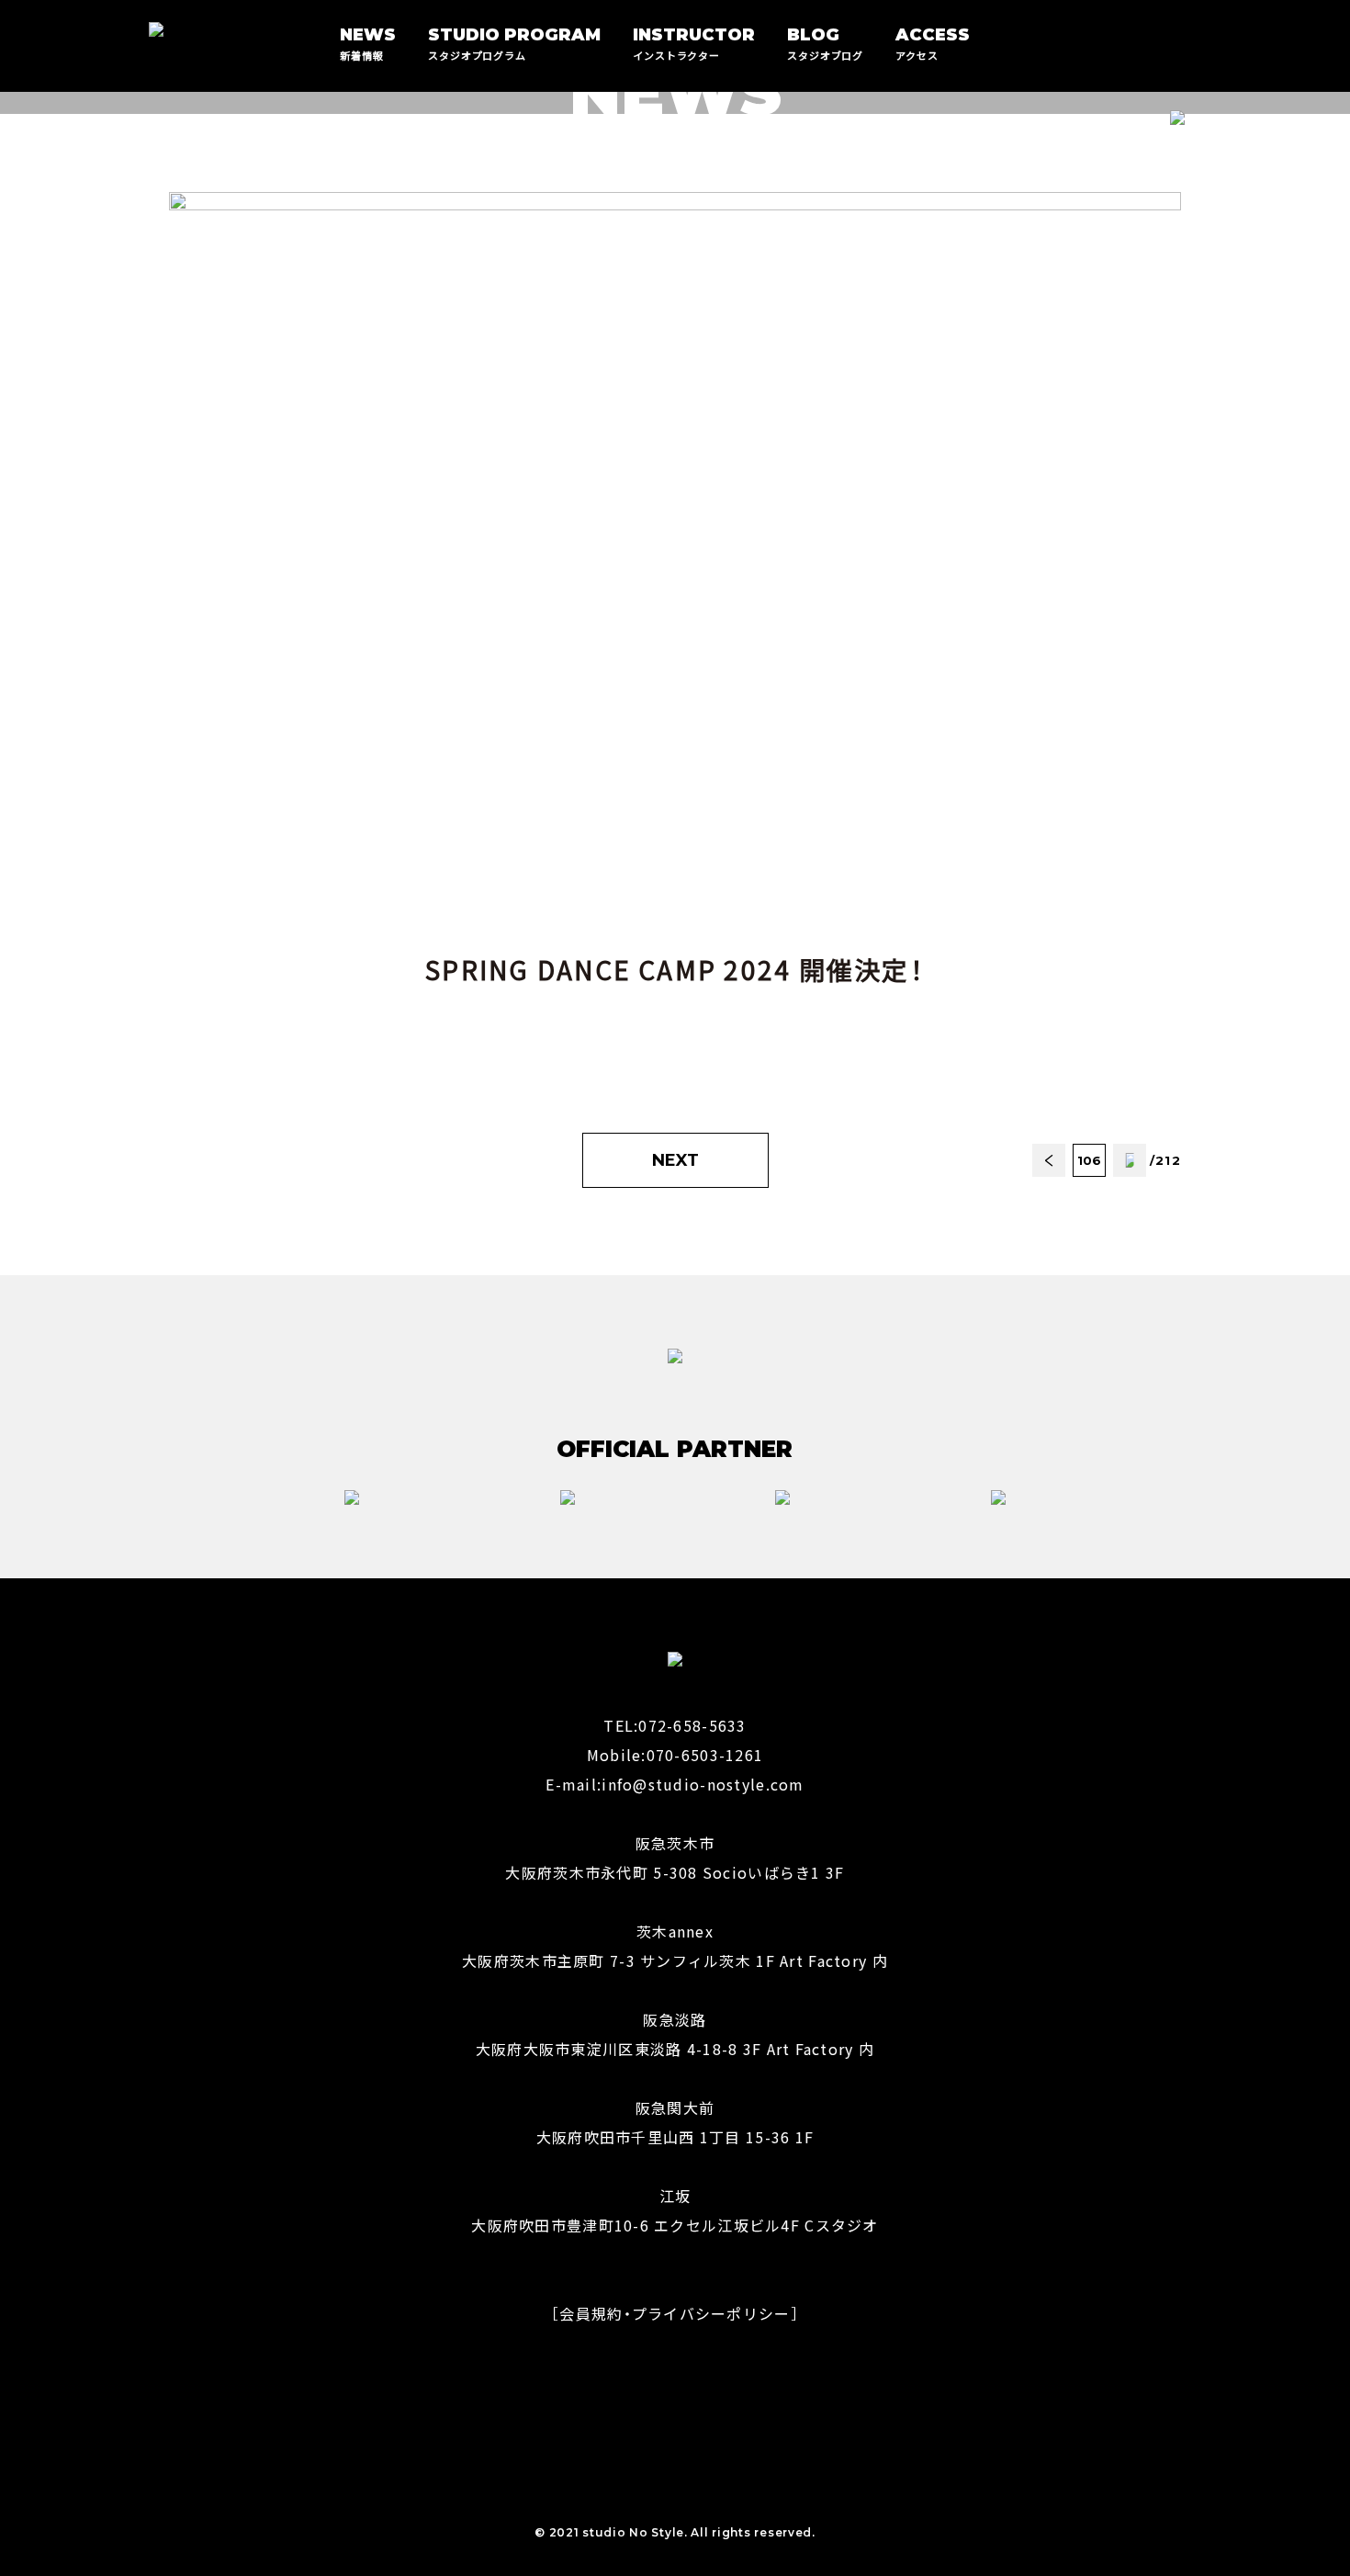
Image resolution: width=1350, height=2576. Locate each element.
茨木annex (675, 1931)
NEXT (675, 1160)
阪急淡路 (675, 2019)
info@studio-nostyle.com (703, 1784)
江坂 (675, 2196)
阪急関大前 (675, 2107)
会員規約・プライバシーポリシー (675, 2313)
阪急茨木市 (675, 1843)
